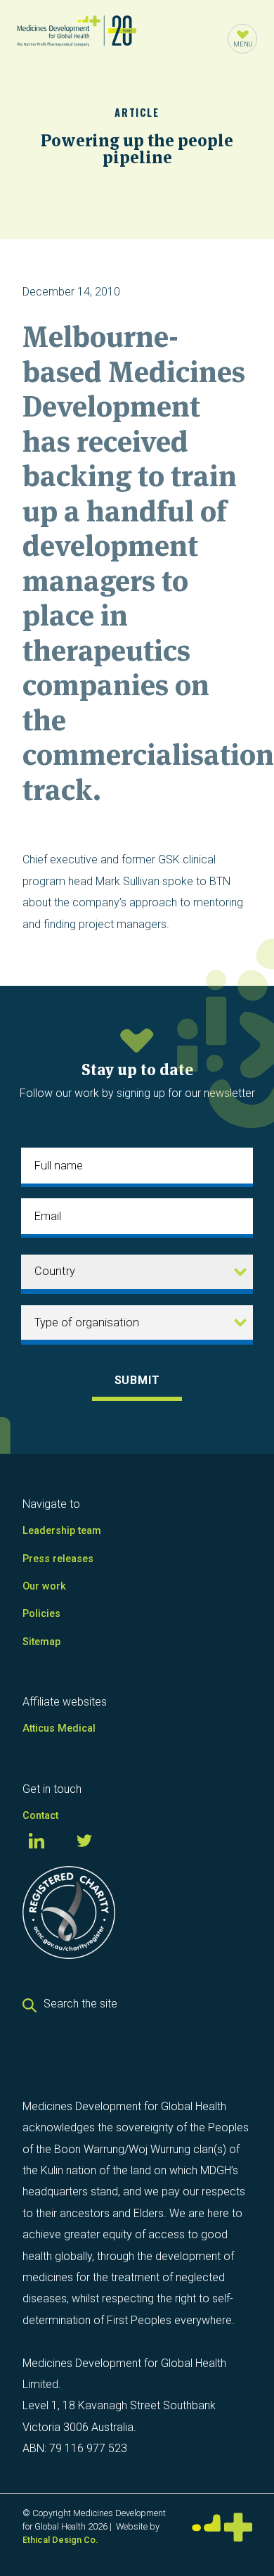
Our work (44, 1586)
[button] (242, 39)
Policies (41, 1614)
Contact (40, 1816)
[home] (77, 39)
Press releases (58, 1559)
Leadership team (62, 1531)
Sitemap (41, 1642)
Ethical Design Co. (60, 2540)
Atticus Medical (59, 1728)
